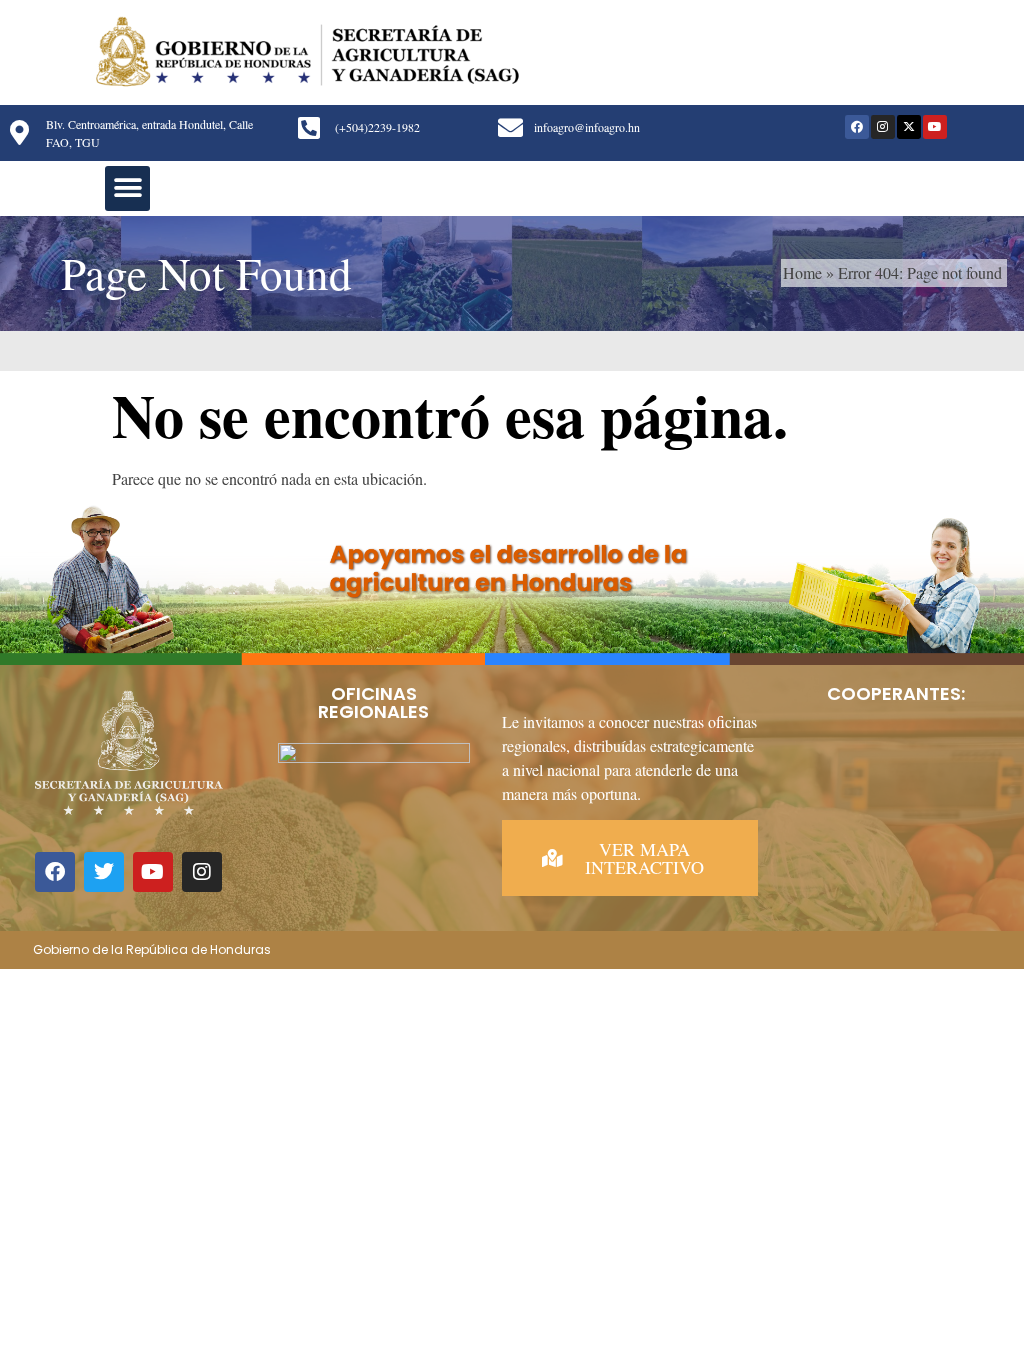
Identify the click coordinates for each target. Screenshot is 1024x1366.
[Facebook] (857, 127)
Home (802, 272)
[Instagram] (883, 127)
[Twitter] (104, 872)
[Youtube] (935, 127)
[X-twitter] (909, 127)
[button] (127, 188)
